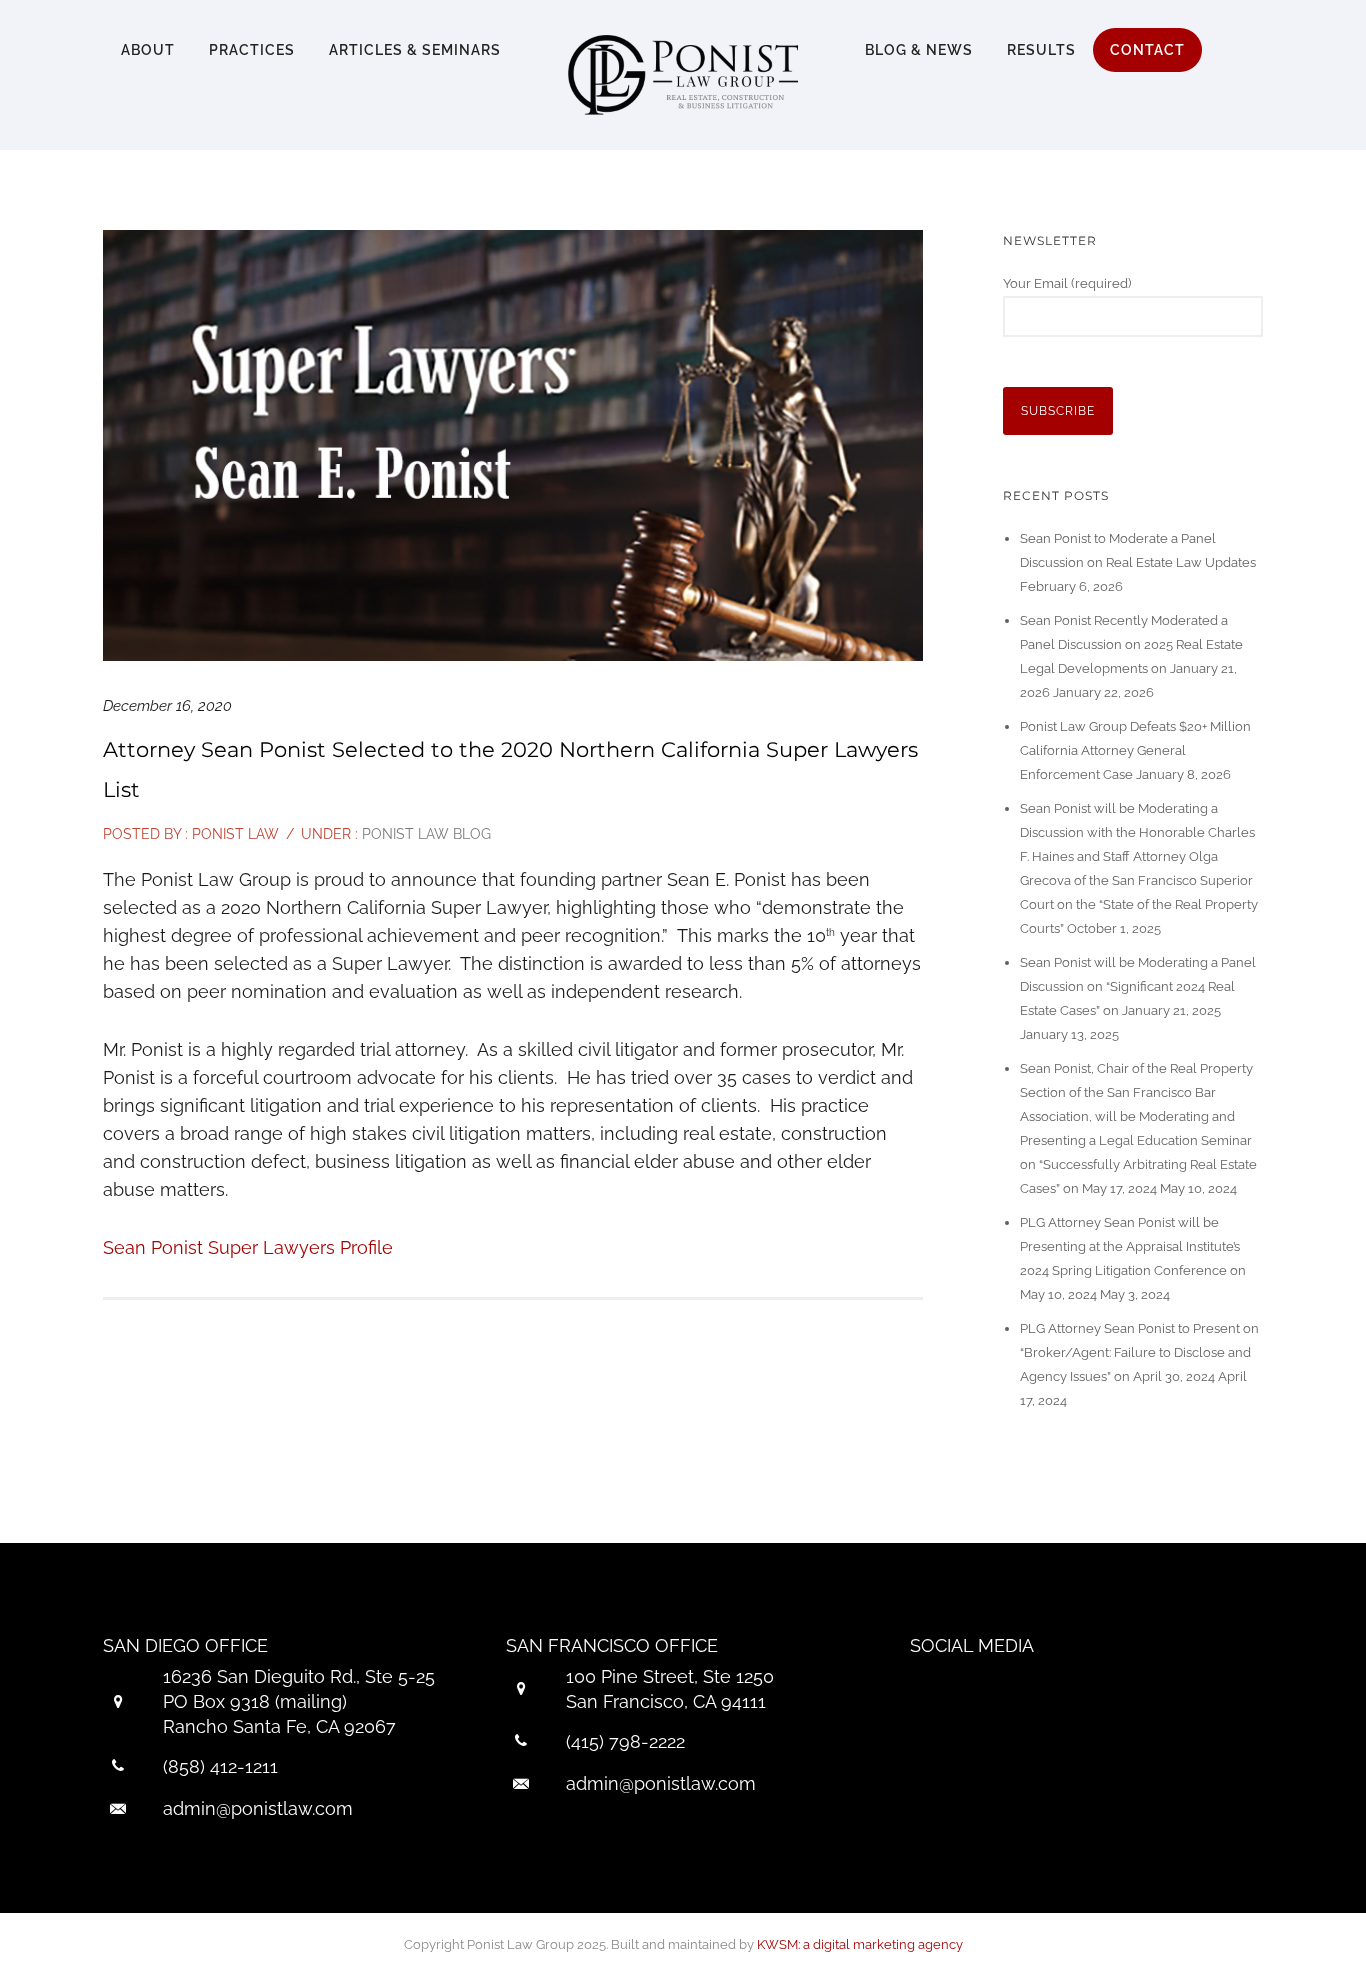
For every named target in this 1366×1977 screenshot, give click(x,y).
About (148, 50)
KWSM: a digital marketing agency (860, 1944)
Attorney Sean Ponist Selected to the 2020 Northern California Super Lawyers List (510, 769)
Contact (1147, 50)
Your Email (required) (1067, 283)
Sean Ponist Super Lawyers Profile (248, 1247)
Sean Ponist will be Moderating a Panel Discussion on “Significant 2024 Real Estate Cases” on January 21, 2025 (1138, 986)
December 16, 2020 (167, 706)
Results (1041, 50)
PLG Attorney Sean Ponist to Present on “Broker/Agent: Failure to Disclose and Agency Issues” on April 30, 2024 (1139, 1352)
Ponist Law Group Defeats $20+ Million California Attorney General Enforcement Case (1135, 750)
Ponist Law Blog (424, 834)
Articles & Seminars (415, 50)
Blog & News (919, 50)
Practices (252, 50)
